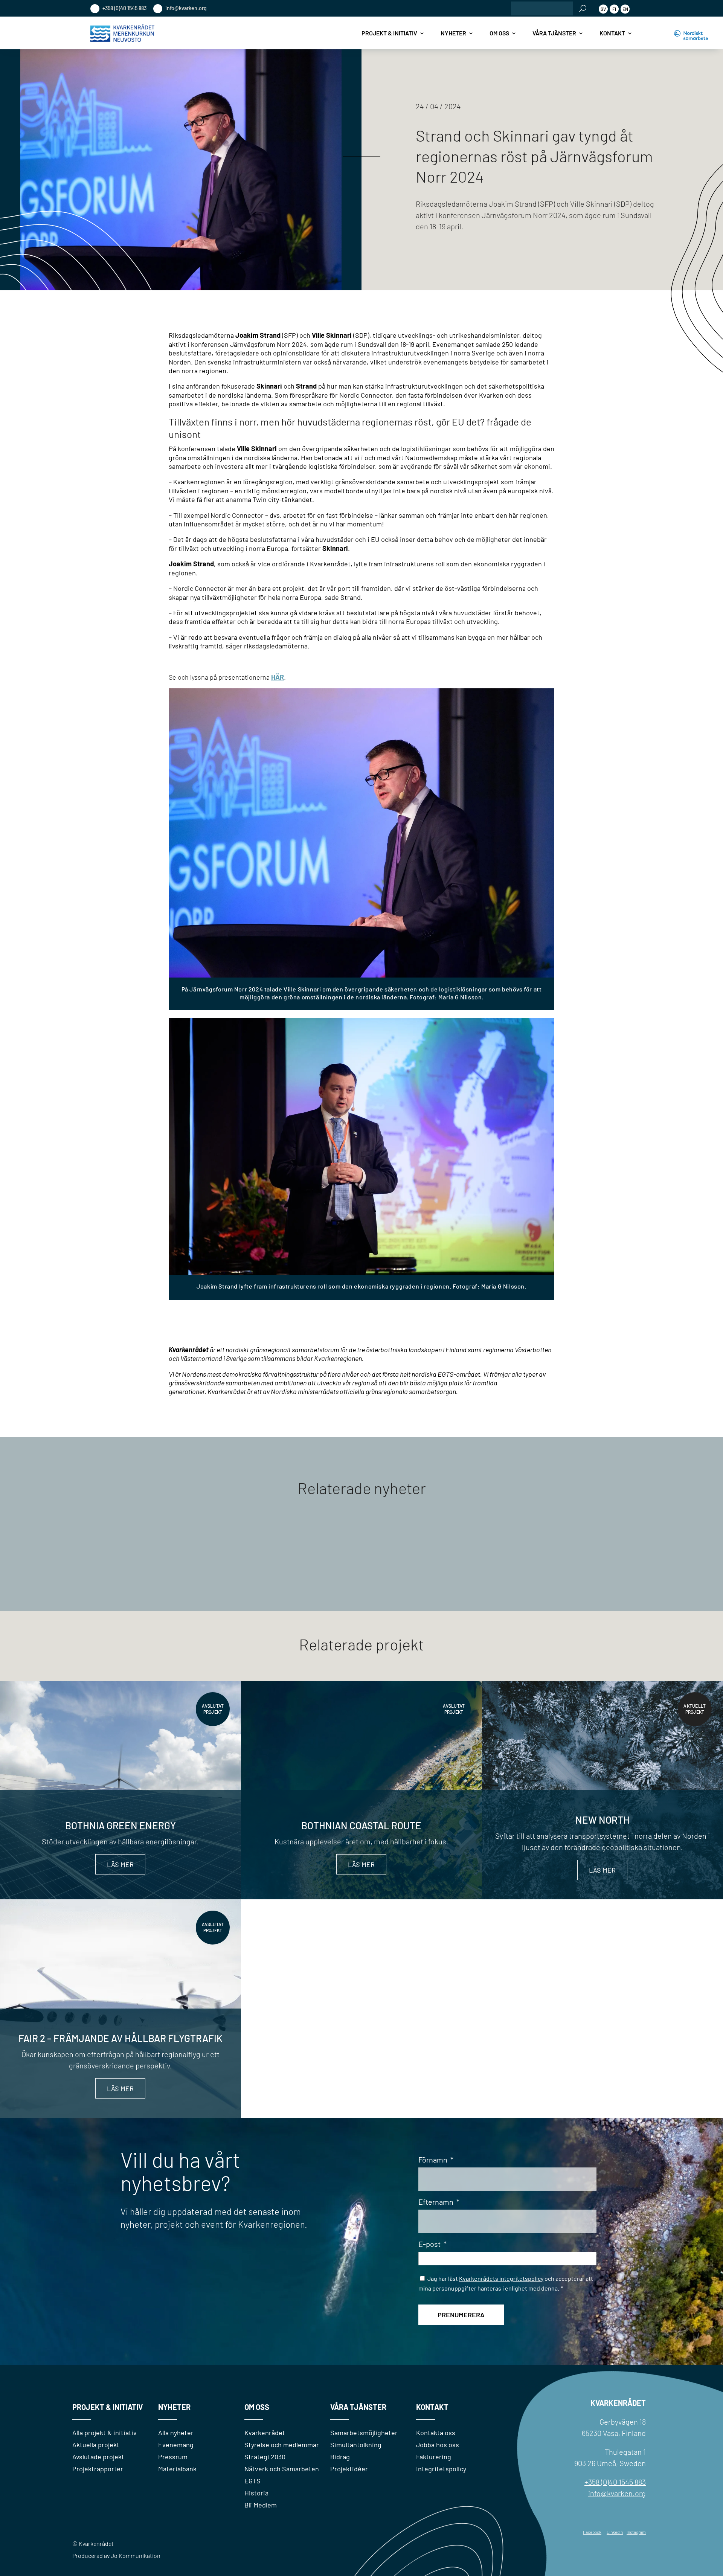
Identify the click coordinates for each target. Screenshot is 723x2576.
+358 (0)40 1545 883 (124, 8)
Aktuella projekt (96, 2445)
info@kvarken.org (185, 8)
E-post (432, 2244)
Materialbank (177, 2469)
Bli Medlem (261, 2505)
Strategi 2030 (265, 2457)
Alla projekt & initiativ (104, 2433)
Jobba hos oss (438, 2445)
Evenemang (176, 2445)
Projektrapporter (98, 2469)
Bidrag (340, 2457)
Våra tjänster (554, 33)
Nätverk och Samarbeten (282, 2469)
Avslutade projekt (98, 2457)
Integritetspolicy (441, 2469)
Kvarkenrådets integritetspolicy (501, 2278)
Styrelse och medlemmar (282, 2445)
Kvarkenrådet (265, 2433)
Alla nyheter (176, 2433)
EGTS (252, 2481)
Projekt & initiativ (389, 33)
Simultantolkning (356, 2445)
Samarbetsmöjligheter (364, 2433)
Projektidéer (349, 2469)
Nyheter (453, 33)
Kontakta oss (436, 2433)
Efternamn (439, 2202)
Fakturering (434, 2457)
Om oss (499, 33)
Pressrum (173, 2457)
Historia (256, 2493)
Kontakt (612, 33)
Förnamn (436, 2160)
